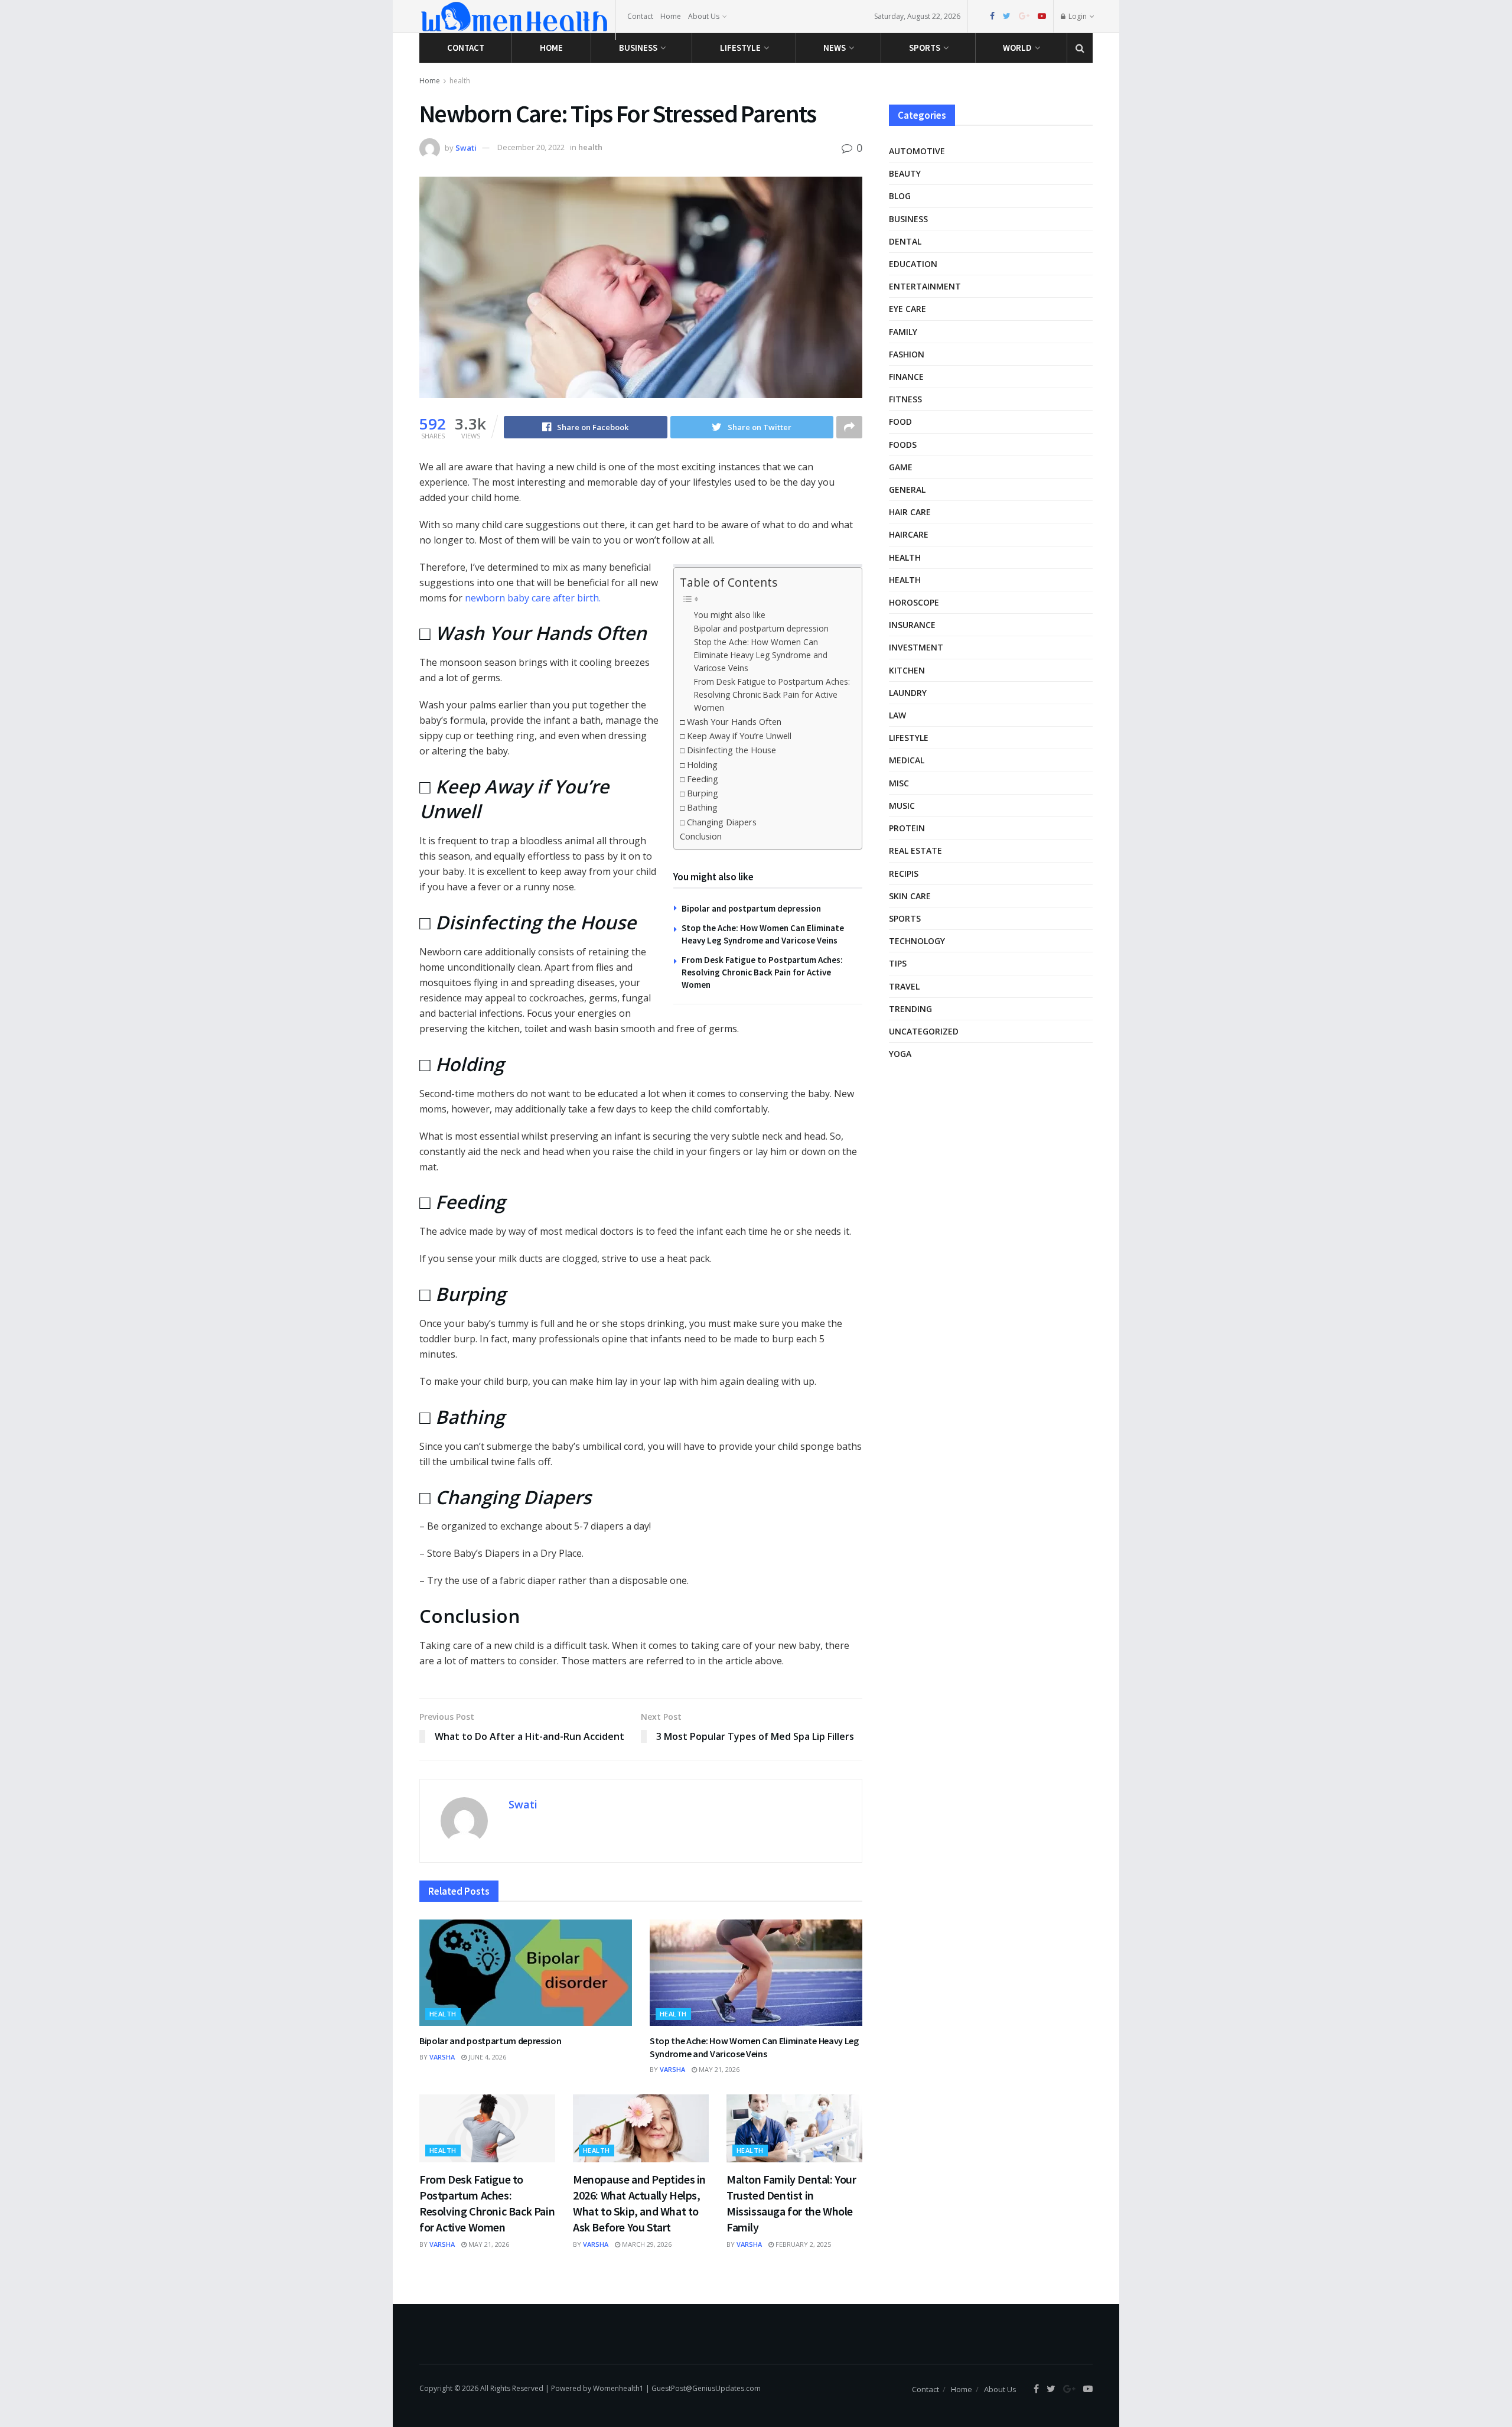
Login (1077, 16)
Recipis (904, 873)
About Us (704, 16)
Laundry (908, 693)
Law (897, 715)
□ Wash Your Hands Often (731, 722)
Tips (898, 963)
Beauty (905, 173)
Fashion (907, 354)
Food (900, 422)
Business (638, 48)
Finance (906, 377)
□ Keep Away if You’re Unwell (736, 736)
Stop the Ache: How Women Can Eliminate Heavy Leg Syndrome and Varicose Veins (761, 655)
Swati (466, 147)
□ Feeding (699, 779)
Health (905, 580)
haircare (909, 534)
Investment (916, 647)
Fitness (905, 399)
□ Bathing (699, 807)
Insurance (912, 625)
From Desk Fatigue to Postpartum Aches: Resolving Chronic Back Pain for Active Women (772, 694)
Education (913, 264)
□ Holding (699, 765)
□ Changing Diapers (718, 822)
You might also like (730, 615)
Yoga (900, 1054)
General (907, 489)
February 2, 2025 (802, 2244)
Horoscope (914, 602)
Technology (917, 941)
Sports (925, 48)
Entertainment (925, 286)
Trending (910, 1009)
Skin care (910, 896)
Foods (903, 445)
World (1017, 48)
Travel (904, 986)
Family (903, 332)
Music (902, 806)
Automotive (917, 151)
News (835, 48)
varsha (442, 2057)
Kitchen (907, 670)
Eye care (907, 309)
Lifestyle (740, 48)
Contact (640, 16)
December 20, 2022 (531, 147)
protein (907, 828)
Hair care (910, 512)
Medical (907, 760)
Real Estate (915, 850)
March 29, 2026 (646, 2244)
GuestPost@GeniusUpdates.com (706, 2388)
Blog (900, 196)
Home (671, 16)
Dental (905, 241)
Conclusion (701, 836)
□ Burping (699, 793)
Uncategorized (924, 1031)
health (460, 81)
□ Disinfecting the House (728, 750)
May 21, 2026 (718, 2069)
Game (901, 467)
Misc (899, 783)
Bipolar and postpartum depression (761, 628)
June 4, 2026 (486, 2057)
